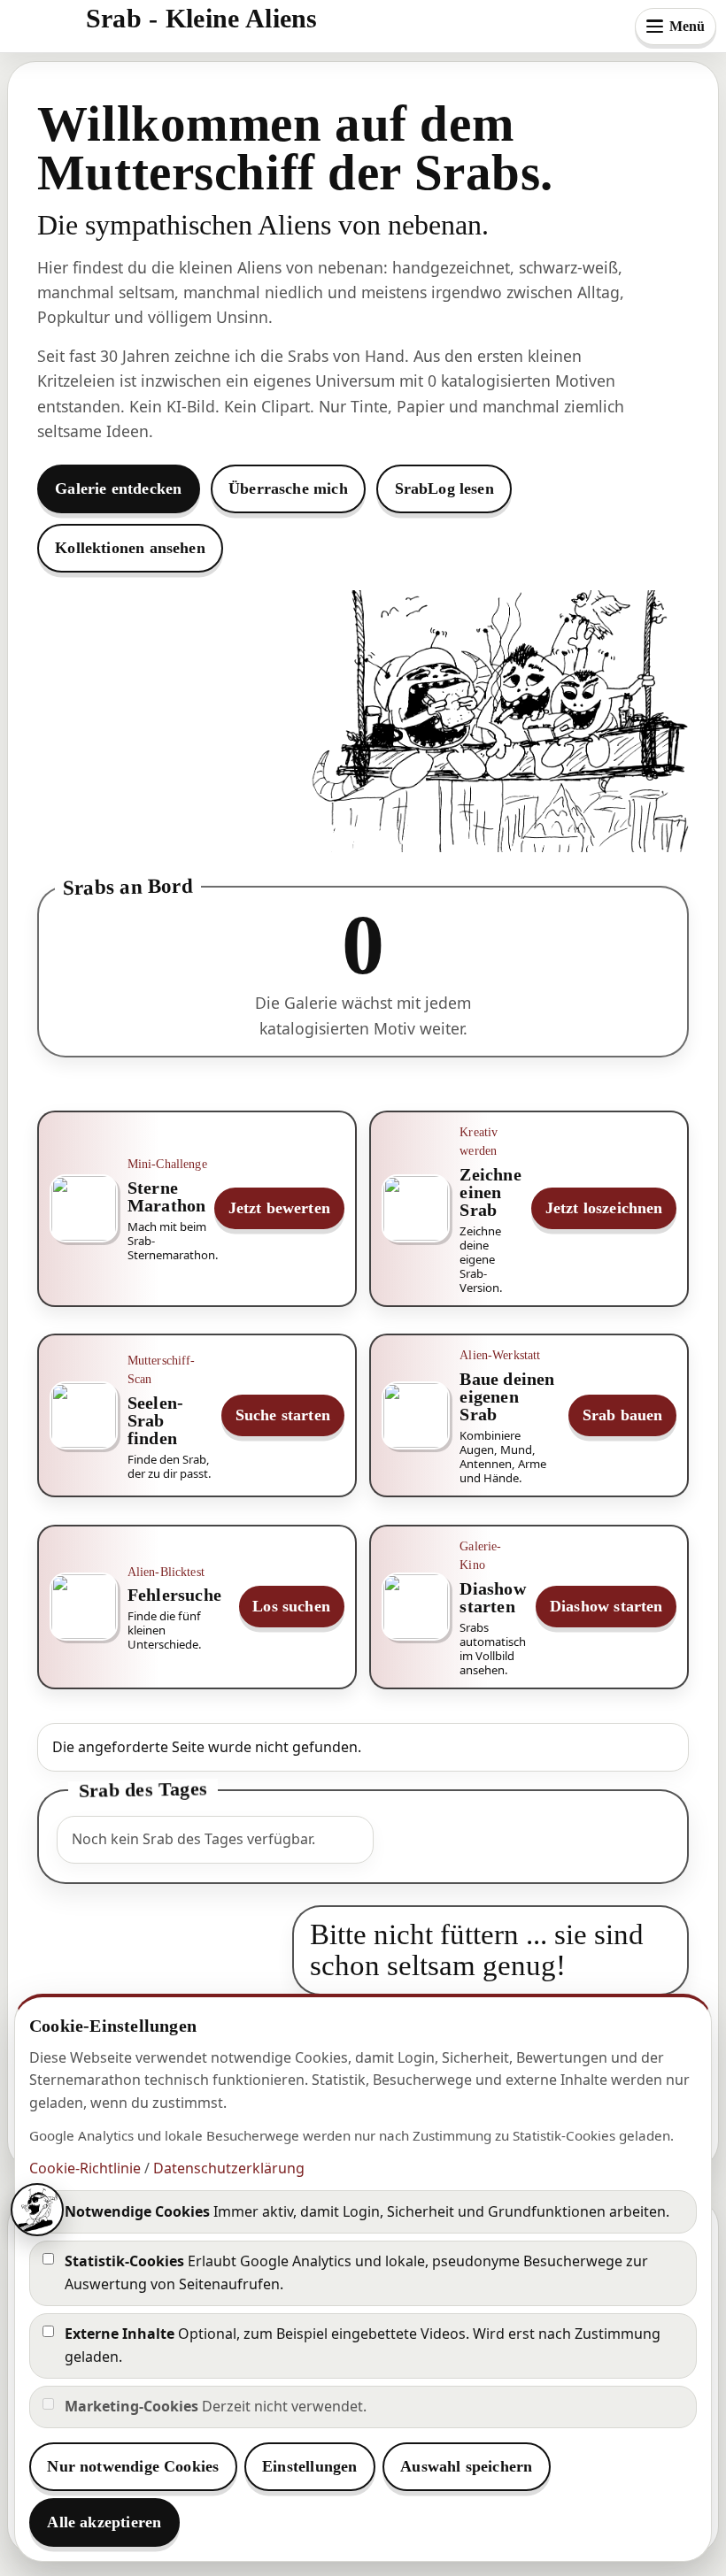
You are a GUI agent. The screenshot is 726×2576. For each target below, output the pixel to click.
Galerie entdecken (118, 488)
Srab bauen (623, 1415)
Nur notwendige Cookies (133, 2466)
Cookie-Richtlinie (85, 2168)
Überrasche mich (288, 488)
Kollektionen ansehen (130, 548)
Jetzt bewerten (280, 1208)
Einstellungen (309, 2466)
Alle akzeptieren (104, 2522)
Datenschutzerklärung (229, 2168)
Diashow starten (606, 1606)
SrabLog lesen (444, 488)
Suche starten (283, 1415)
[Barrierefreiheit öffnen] (37, 2210)
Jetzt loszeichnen (604, 1208)
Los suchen (291, 1606)
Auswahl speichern (466, 2466)
